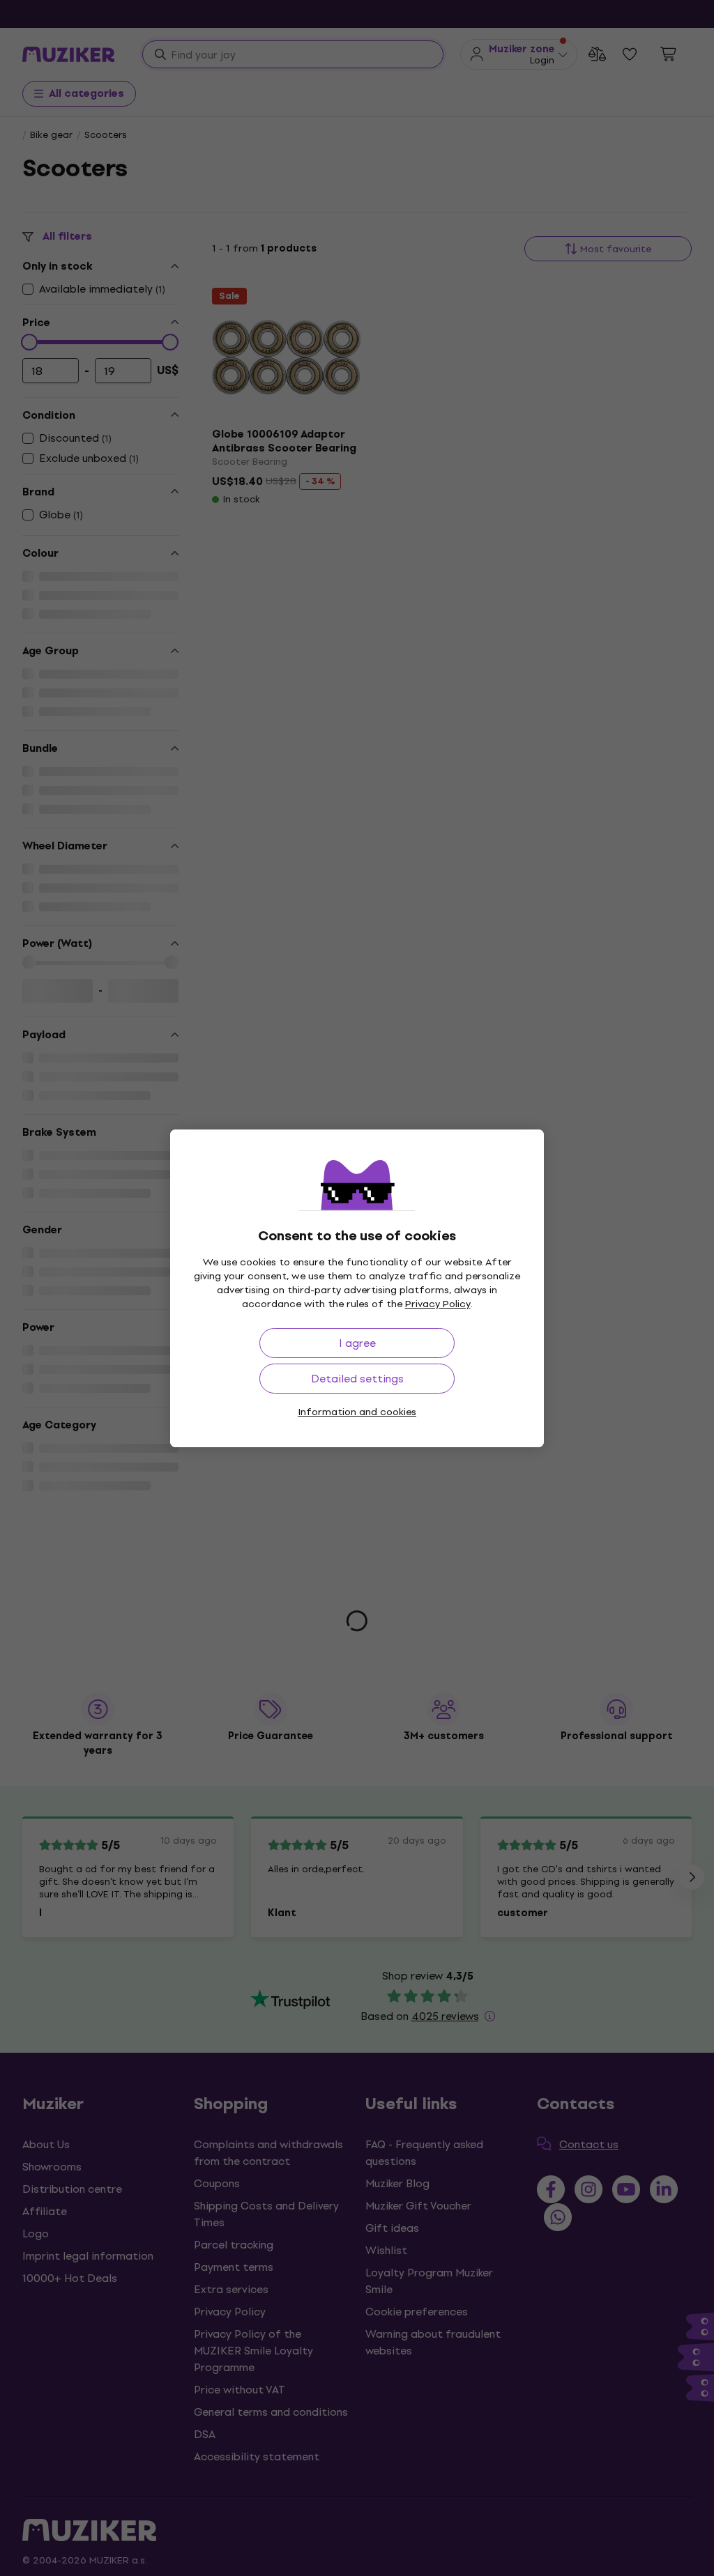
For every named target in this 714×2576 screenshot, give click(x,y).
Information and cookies (357, 1412)
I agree (357, 1343)
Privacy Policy (438, 1304)
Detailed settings (357, 1379)
